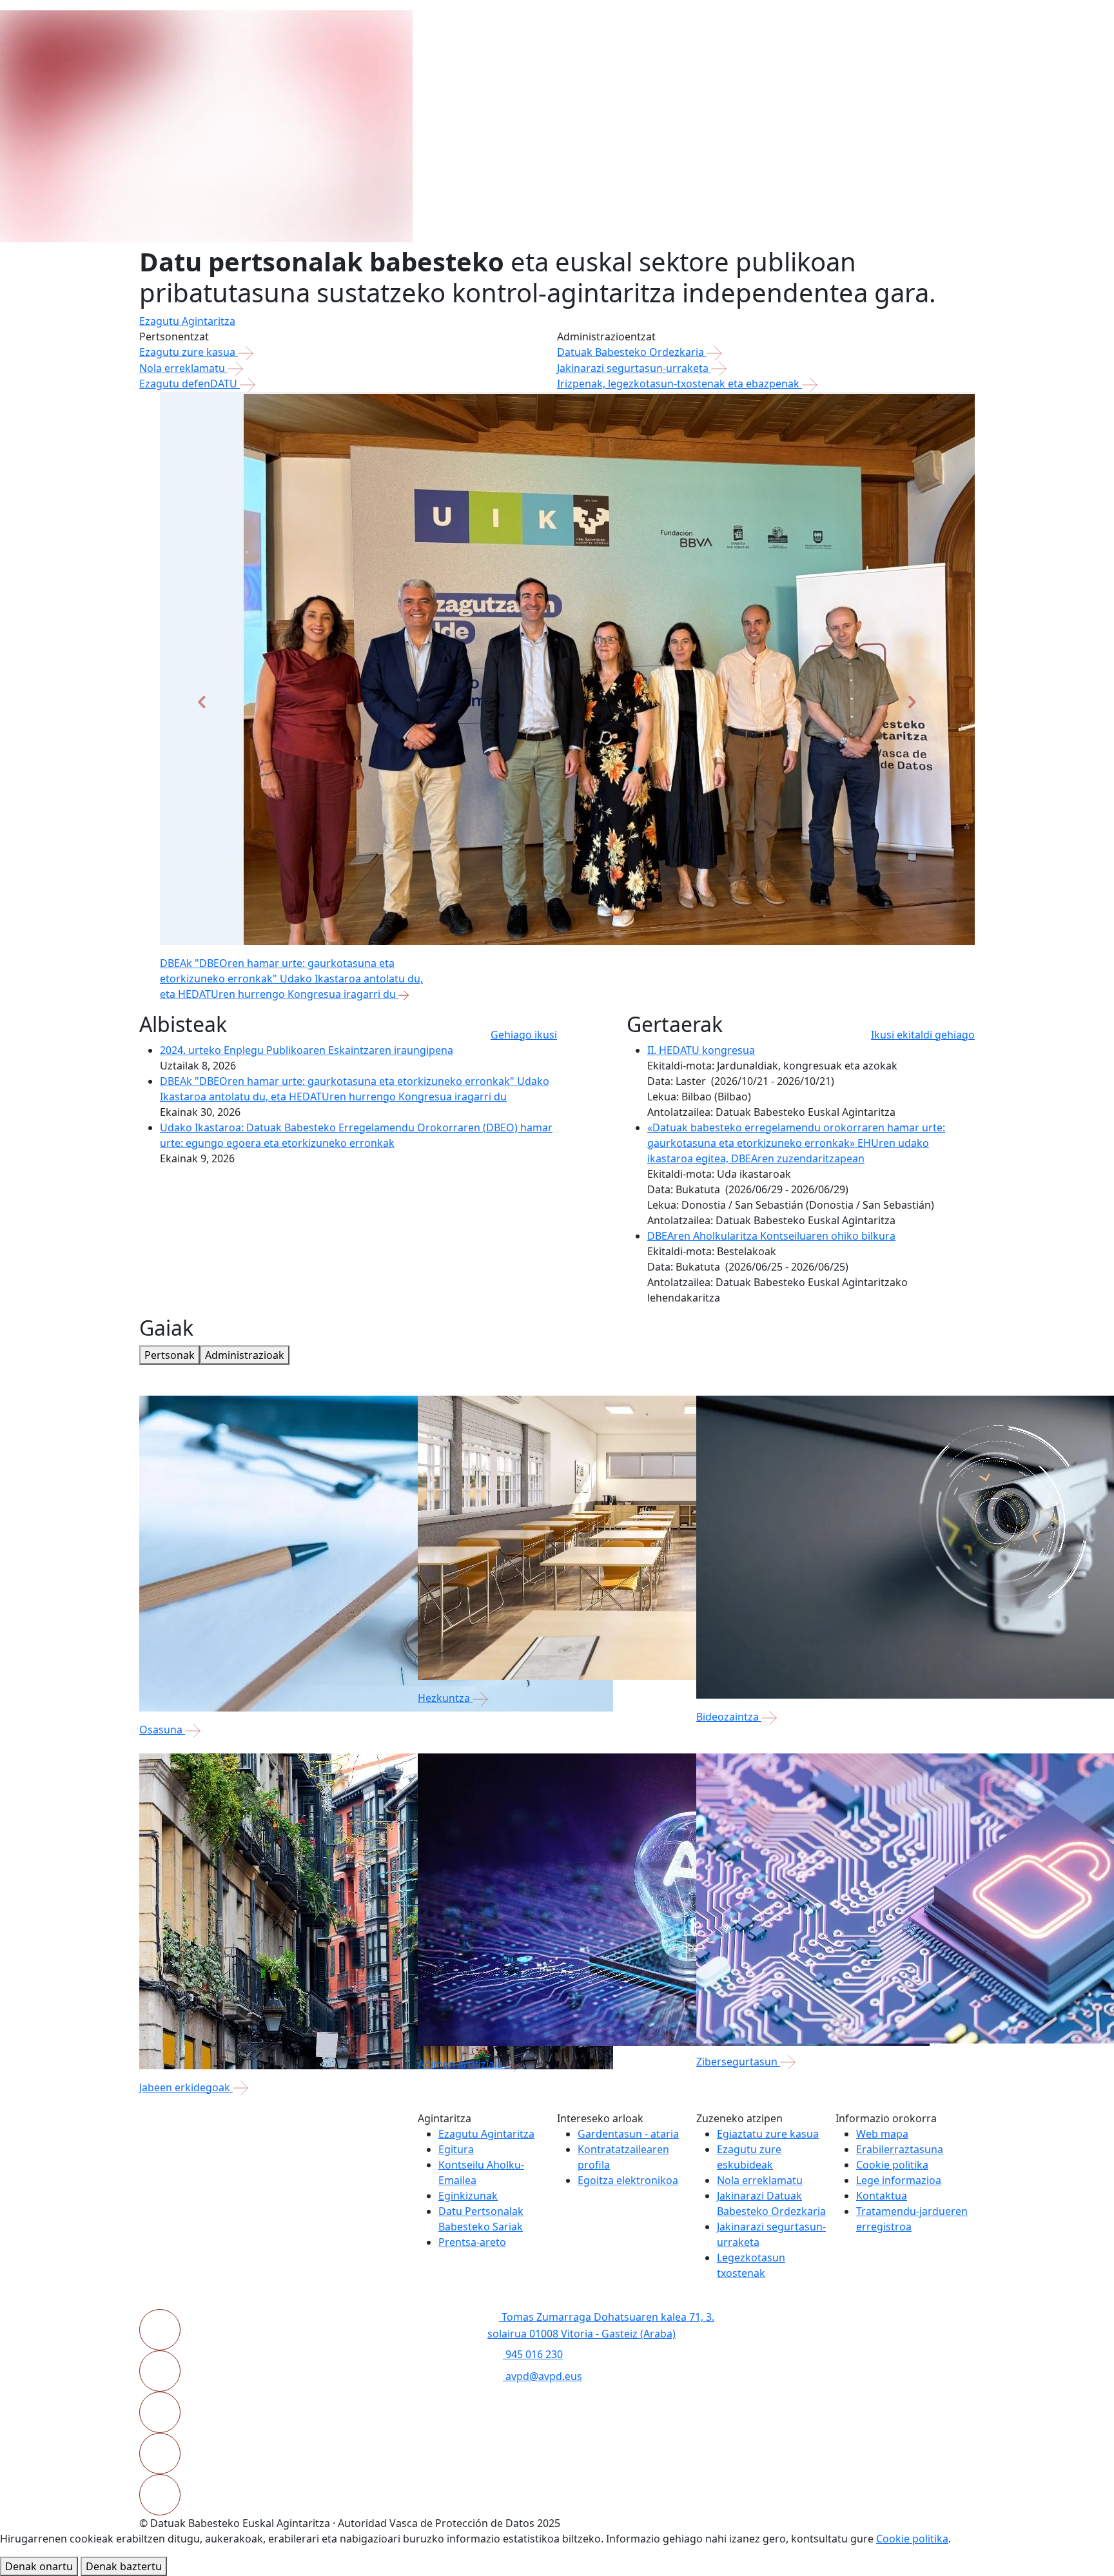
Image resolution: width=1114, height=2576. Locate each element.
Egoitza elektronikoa (628, 2180)
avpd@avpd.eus (542, 2376)
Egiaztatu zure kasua (768, 2134)
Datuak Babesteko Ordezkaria (632, 352)
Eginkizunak (468, 2196)
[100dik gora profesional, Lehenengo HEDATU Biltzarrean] (650, 994)
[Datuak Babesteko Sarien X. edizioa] (580, 994)
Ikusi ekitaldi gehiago (923, 1035)
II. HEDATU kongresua (701, 1050)
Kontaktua (882, 2196)
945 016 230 (533, 2354)
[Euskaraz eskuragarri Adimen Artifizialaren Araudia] (557, 994)
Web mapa (882, 2134)
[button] (202, 702)
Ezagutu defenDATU (190, 384)
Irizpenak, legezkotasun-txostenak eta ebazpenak (679, 384)
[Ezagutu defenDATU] (627, 994)
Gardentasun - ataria (628, 2134)
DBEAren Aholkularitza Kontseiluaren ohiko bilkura (771, 1236)
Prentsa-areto (472, 2242)
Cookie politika (892, 2165)
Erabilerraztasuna (900, 2149)
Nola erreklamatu (183, 368)
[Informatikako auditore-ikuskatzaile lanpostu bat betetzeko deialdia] (603, 994)
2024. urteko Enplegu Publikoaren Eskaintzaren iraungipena (307, 1050)
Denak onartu (39, 2566)
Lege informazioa (899, 2180)
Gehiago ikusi (524, 1035)
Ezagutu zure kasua (189, 352)
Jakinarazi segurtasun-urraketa (634, 368)
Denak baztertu (124, 2566)
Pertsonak (170, 1355)
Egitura (456, 2149)
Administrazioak (245, 1355)
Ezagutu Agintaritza (187, 321)
